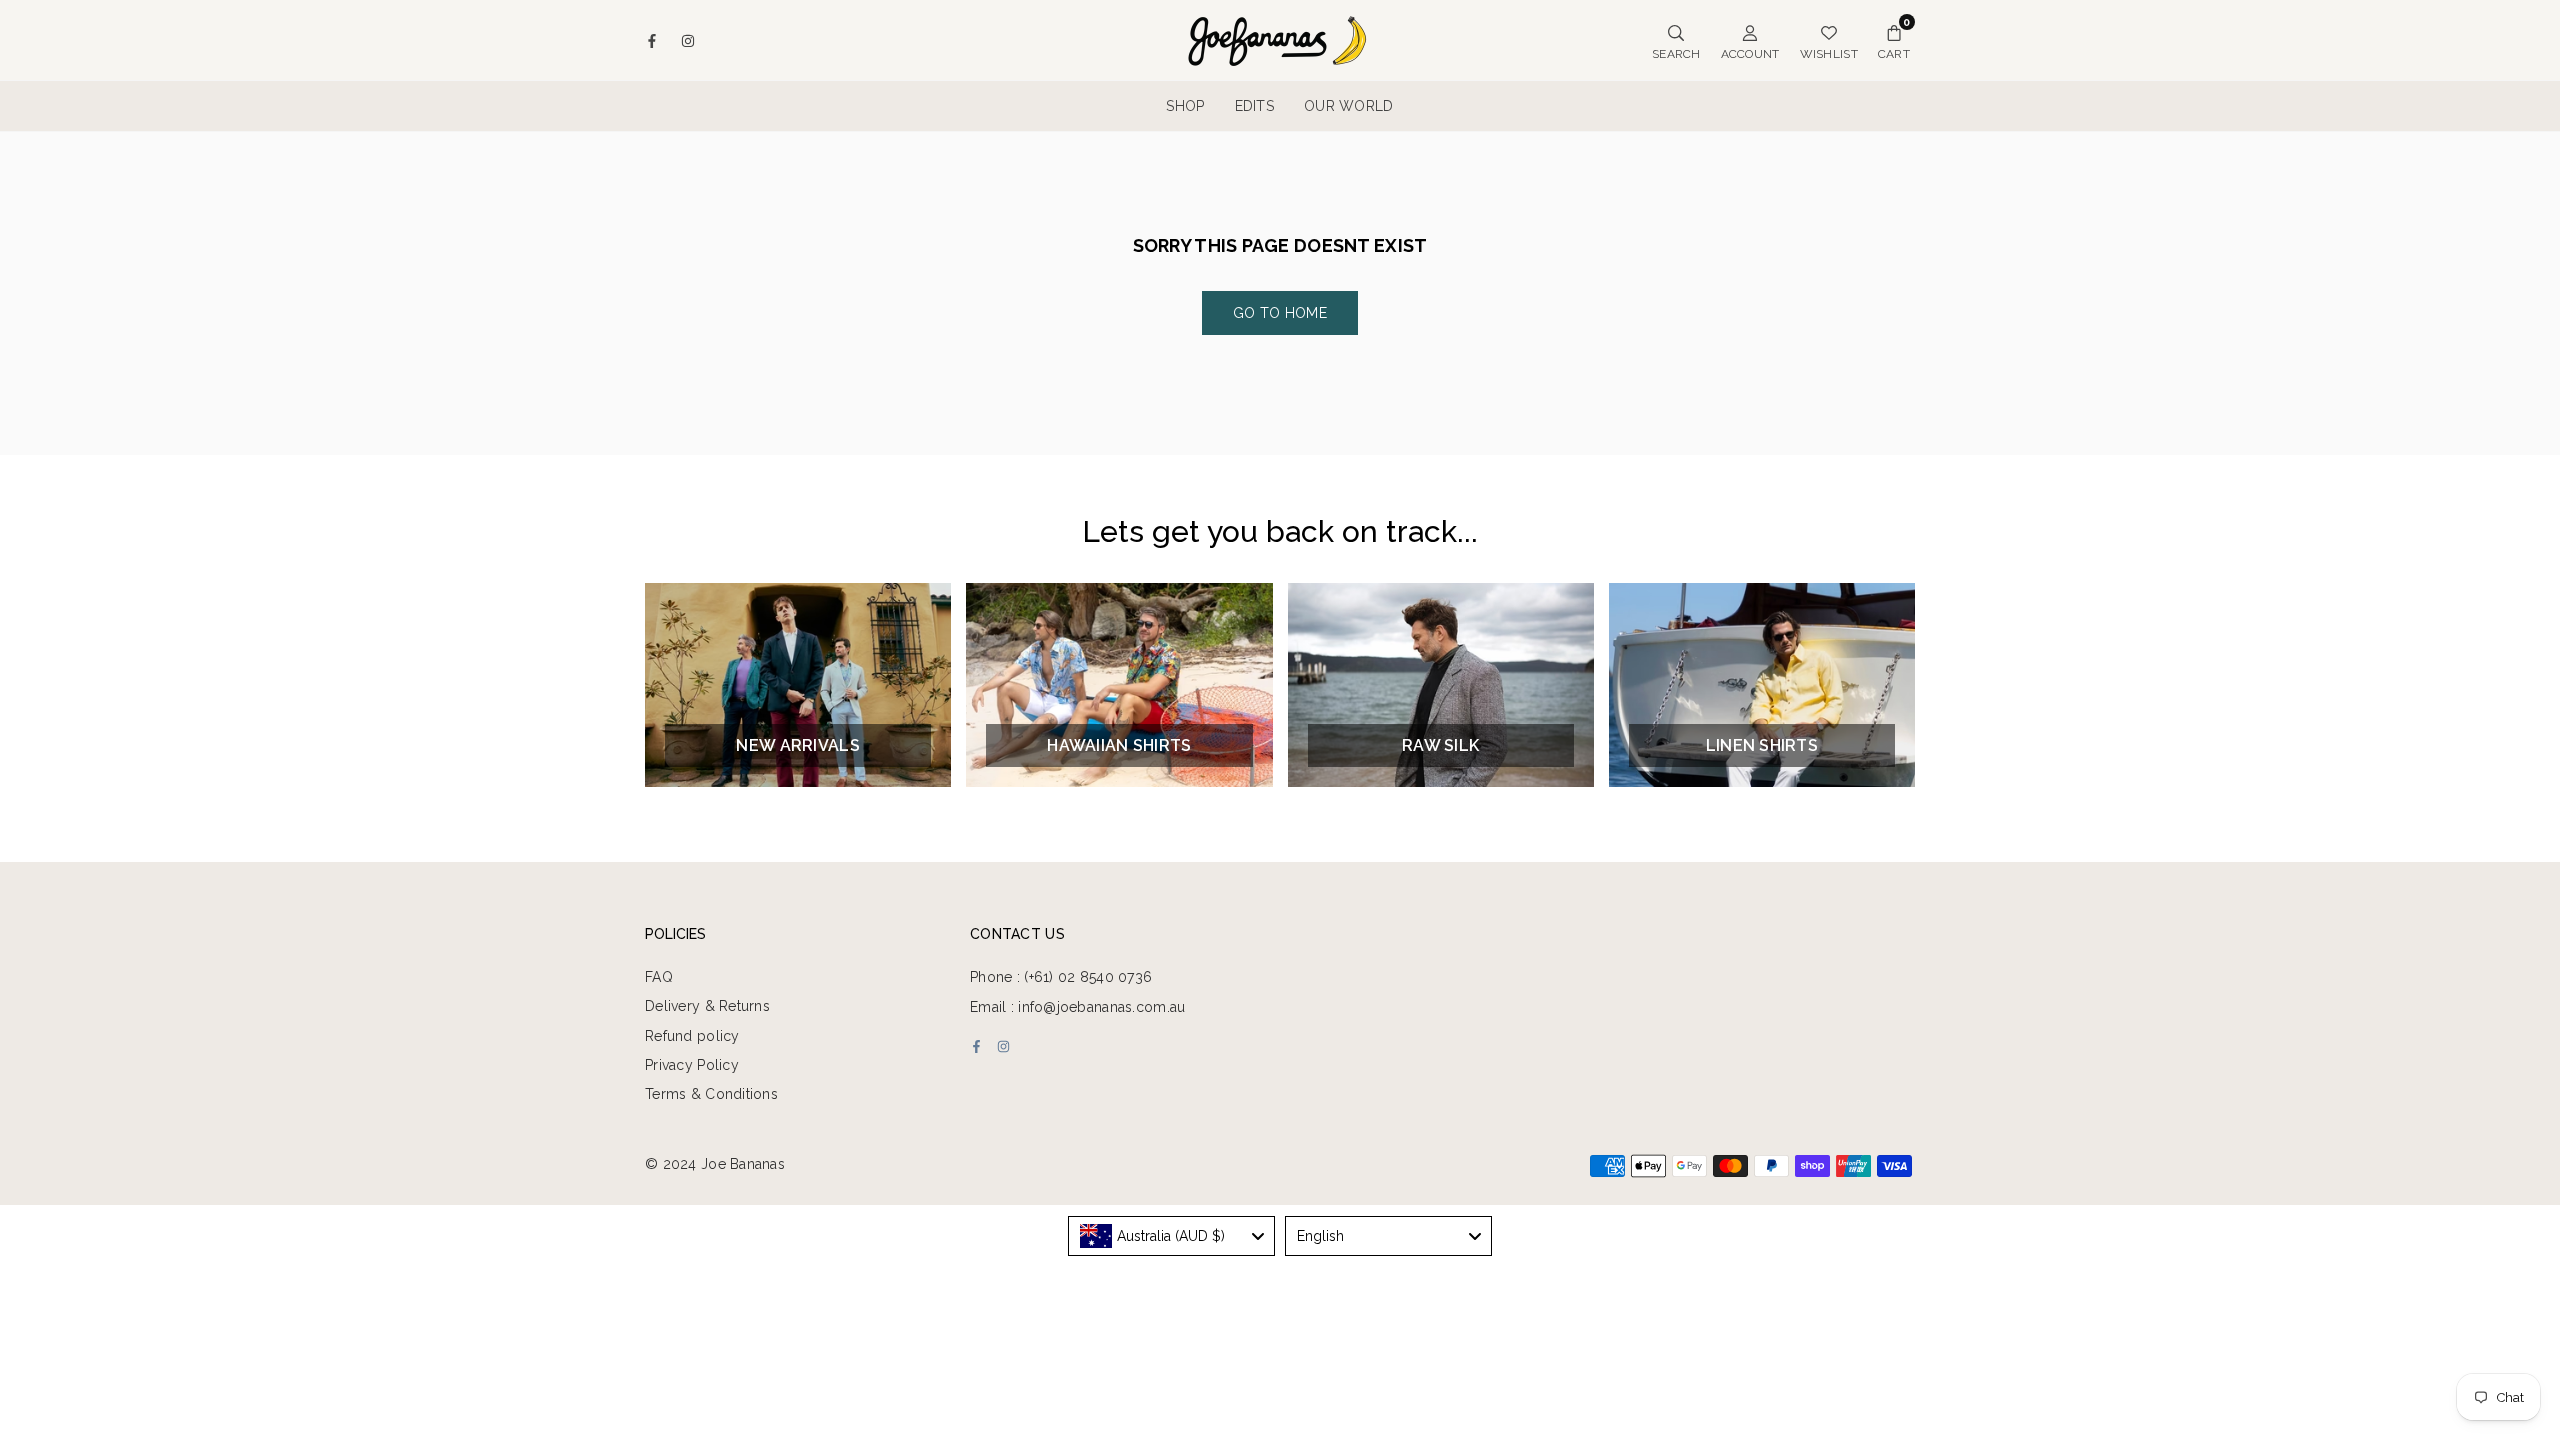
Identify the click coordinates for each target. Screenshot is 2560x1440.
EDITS (1254, 106)
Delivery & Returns (707, 1006)
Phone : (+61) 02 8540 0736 (1061, 977)
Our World (1349, 106)
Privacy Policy (692, 1065)
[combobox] (1171, 1236)
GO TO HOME (1280, 313)
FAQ (659, 977)
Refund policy (692, 1036)
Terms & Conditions (711, 1094)
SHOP (1185, 106)
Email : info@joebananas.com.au (1077, 1007)
